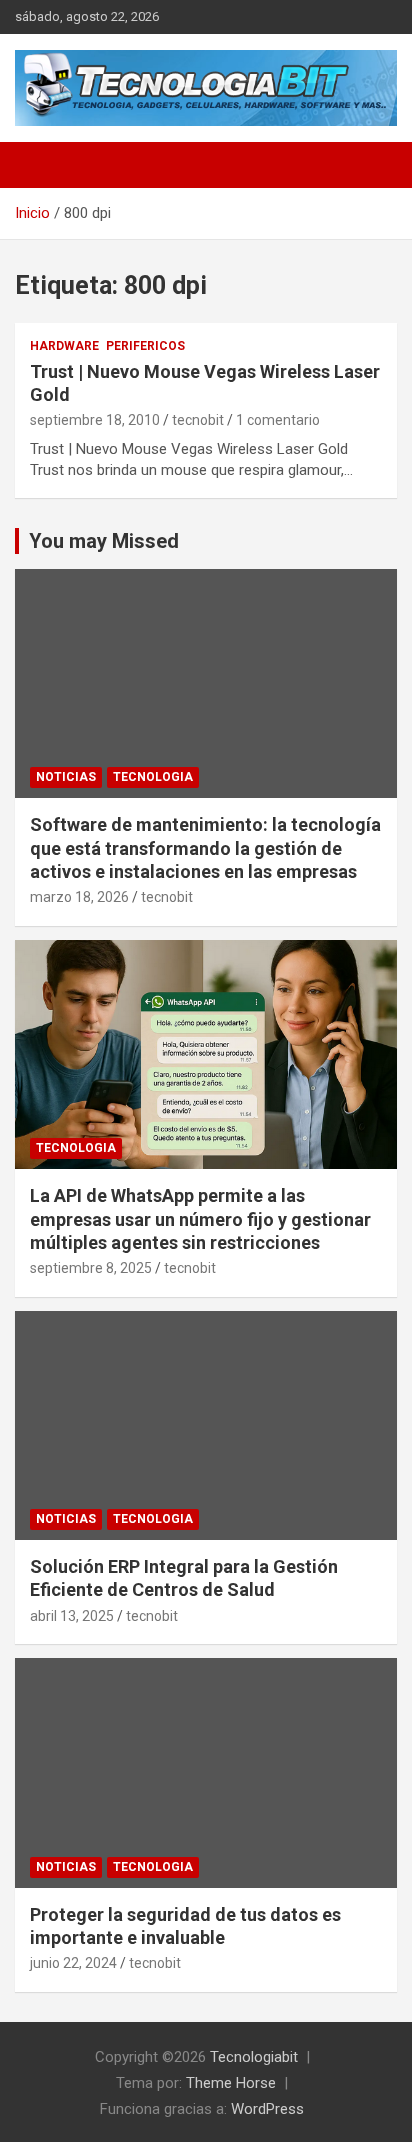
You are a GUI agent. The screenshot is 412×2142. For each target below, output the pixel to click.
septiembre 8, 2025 (91, 1268)
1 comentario (278, 420)
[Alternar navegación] (40, 165)
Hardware (64, 346)
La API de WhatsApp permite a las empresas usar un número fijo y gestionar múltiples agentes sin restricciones (200, 1219)
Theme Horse (231, 2083)
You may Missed (104, 541)
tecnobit (198, 420)
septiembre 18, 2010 (95, 420)
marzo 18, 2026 (79, 897)
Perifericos (145, 346)
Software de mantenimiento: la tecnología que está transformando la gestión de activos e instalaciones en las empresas (205, 848)
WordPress (267, 2109)
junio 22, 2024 (73, 1963)
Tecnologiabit (254, 2057)
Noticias (66, 777)
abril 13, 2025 (72, 1616)
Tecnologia (153, 777)
